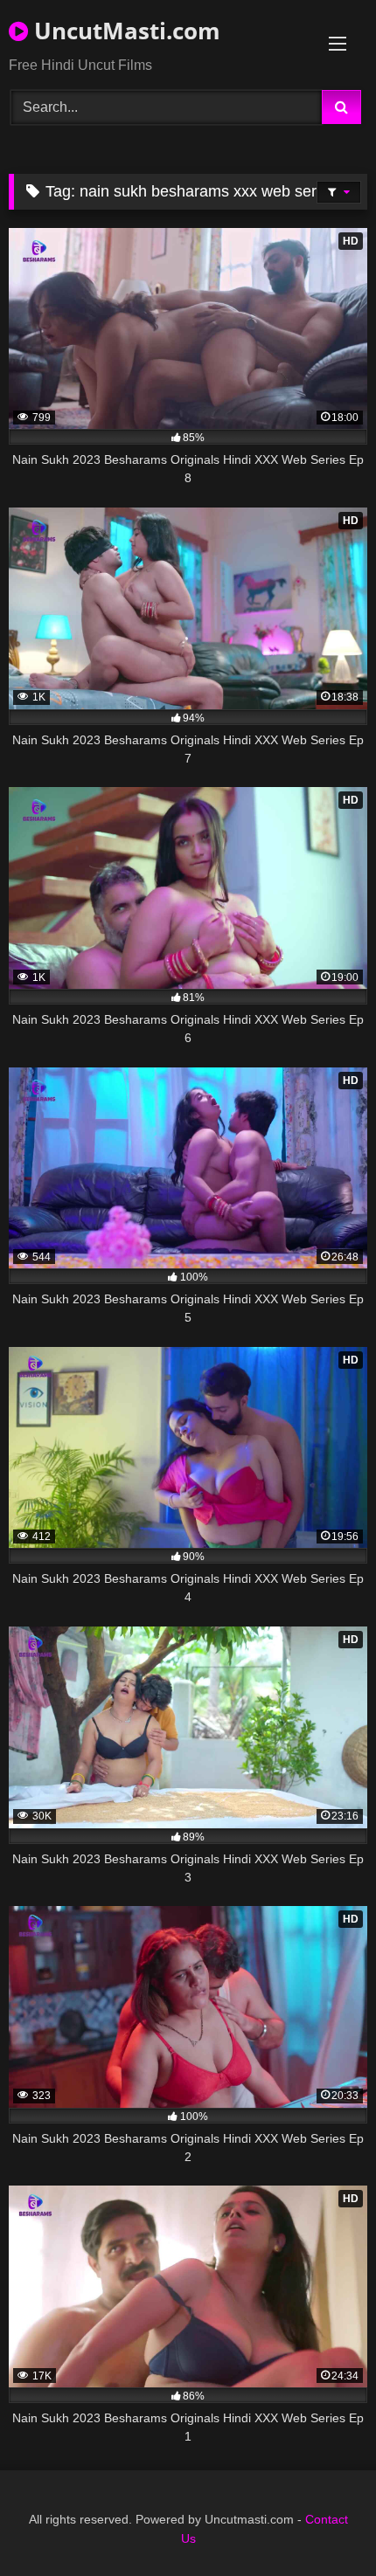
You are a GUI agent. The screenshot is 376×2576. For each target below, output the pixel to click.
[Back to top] (322, 2524)
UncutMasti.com (124, 31)
